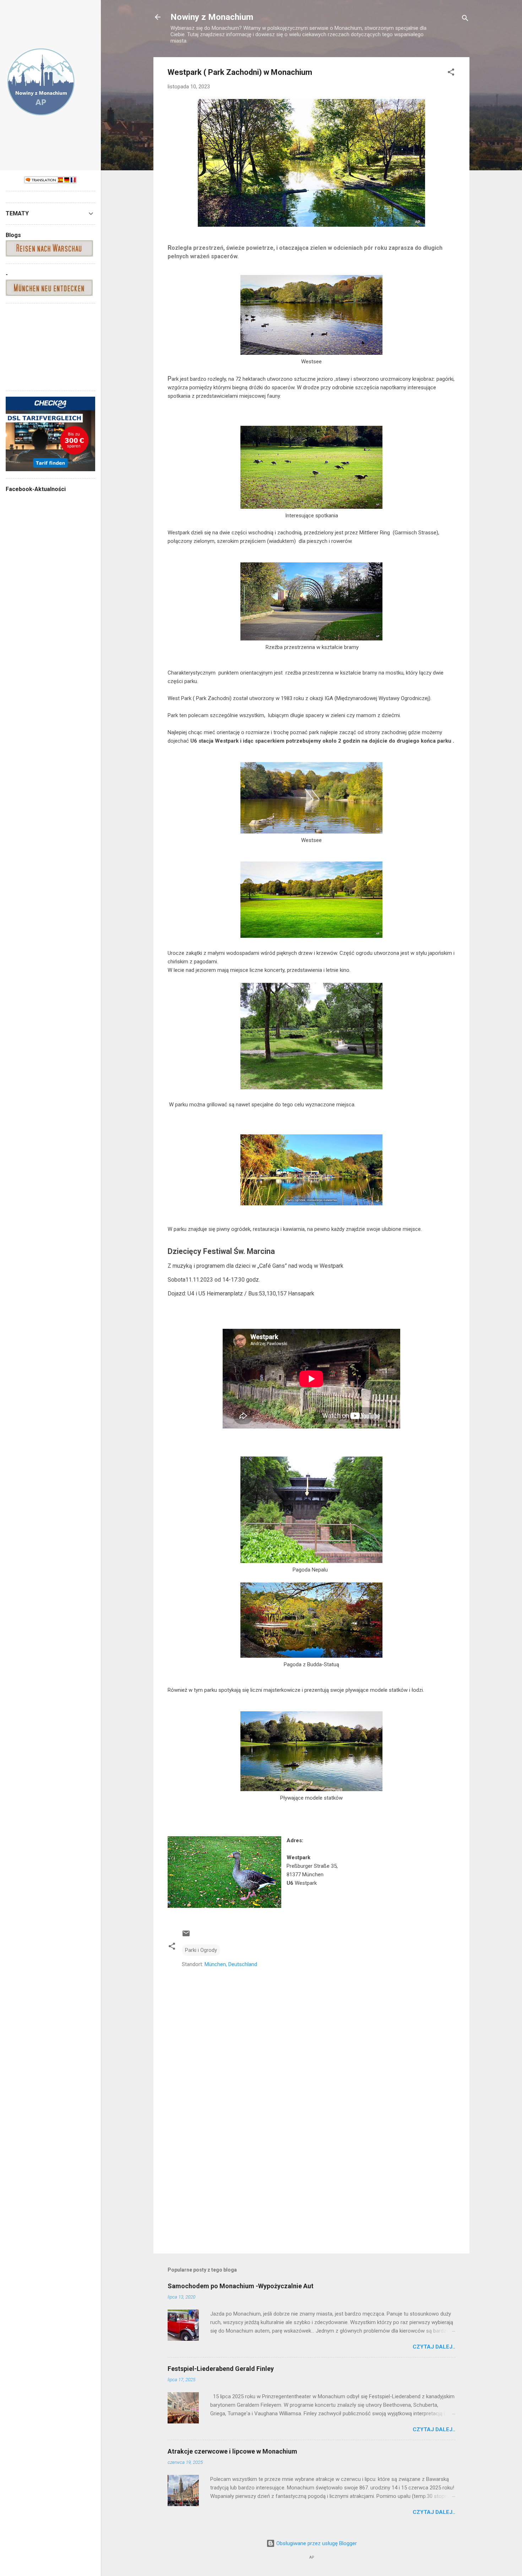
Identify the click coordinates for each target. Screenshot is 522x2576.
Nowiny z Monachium (212, 17)
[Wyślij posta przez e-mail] (186, 1936)
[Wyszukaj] (465, 19)
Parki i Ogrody (201, 1950)
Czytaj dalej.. (434, 2347)
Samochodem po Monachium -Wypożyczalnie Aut (241, 2286)
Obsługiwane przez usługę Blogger (316, 2543)
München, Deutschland (231, 1964)
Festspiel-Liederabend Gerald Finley (221, 2369)
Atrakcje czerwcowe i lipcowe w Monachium (232, 2451)
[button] (451, 73)
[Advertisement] (311, 2187)
